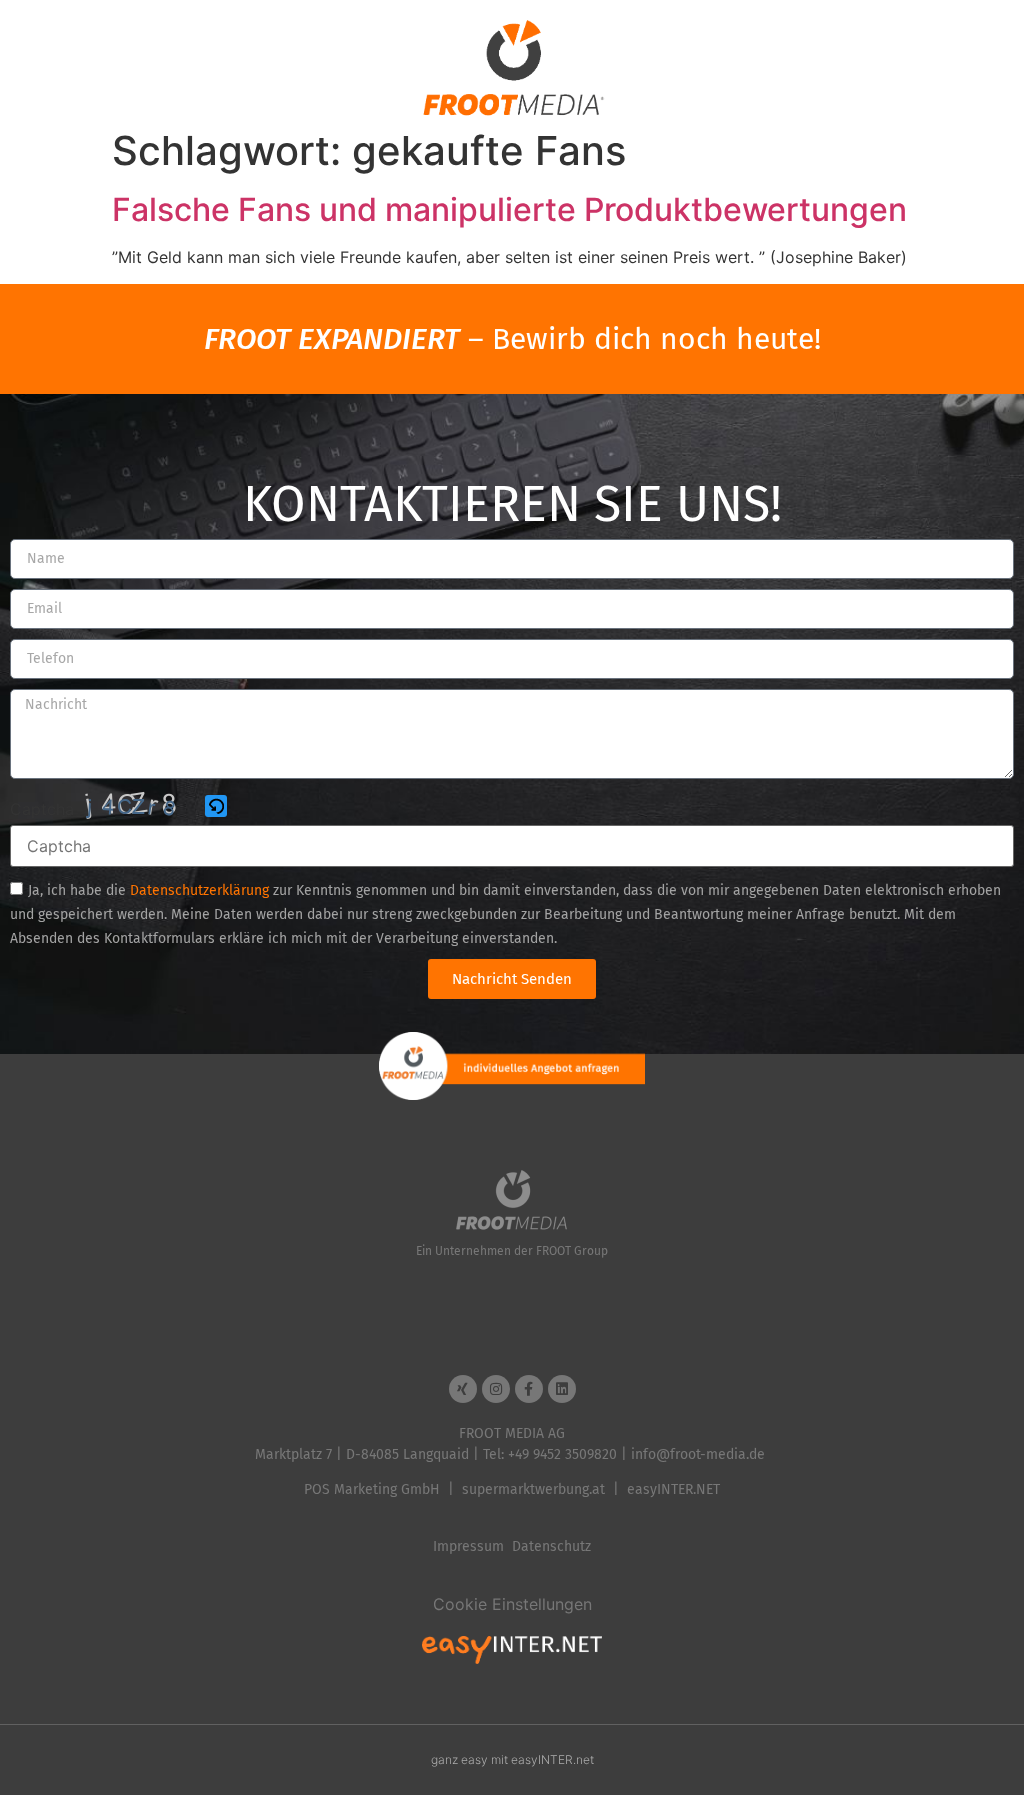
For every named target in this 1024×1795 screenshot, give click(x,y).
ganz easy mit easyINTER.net (512, 1759)
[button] (217, 807)
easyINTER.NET (673, 1489)
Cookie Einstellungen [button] (512, 1604)
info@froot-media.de (698, 1454)
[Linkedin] (562, 1389)
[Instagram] (496, 1389)
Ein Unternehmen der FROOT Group (512, 1251)
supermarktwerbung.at (533, 1489)
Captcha (42, 809)
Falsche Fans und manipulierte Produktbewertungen (509, 209)
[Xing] (463, 1389)
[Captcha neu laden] (216, 806)
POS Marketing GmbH (372, 1489)
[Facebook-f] (529, 1389)
